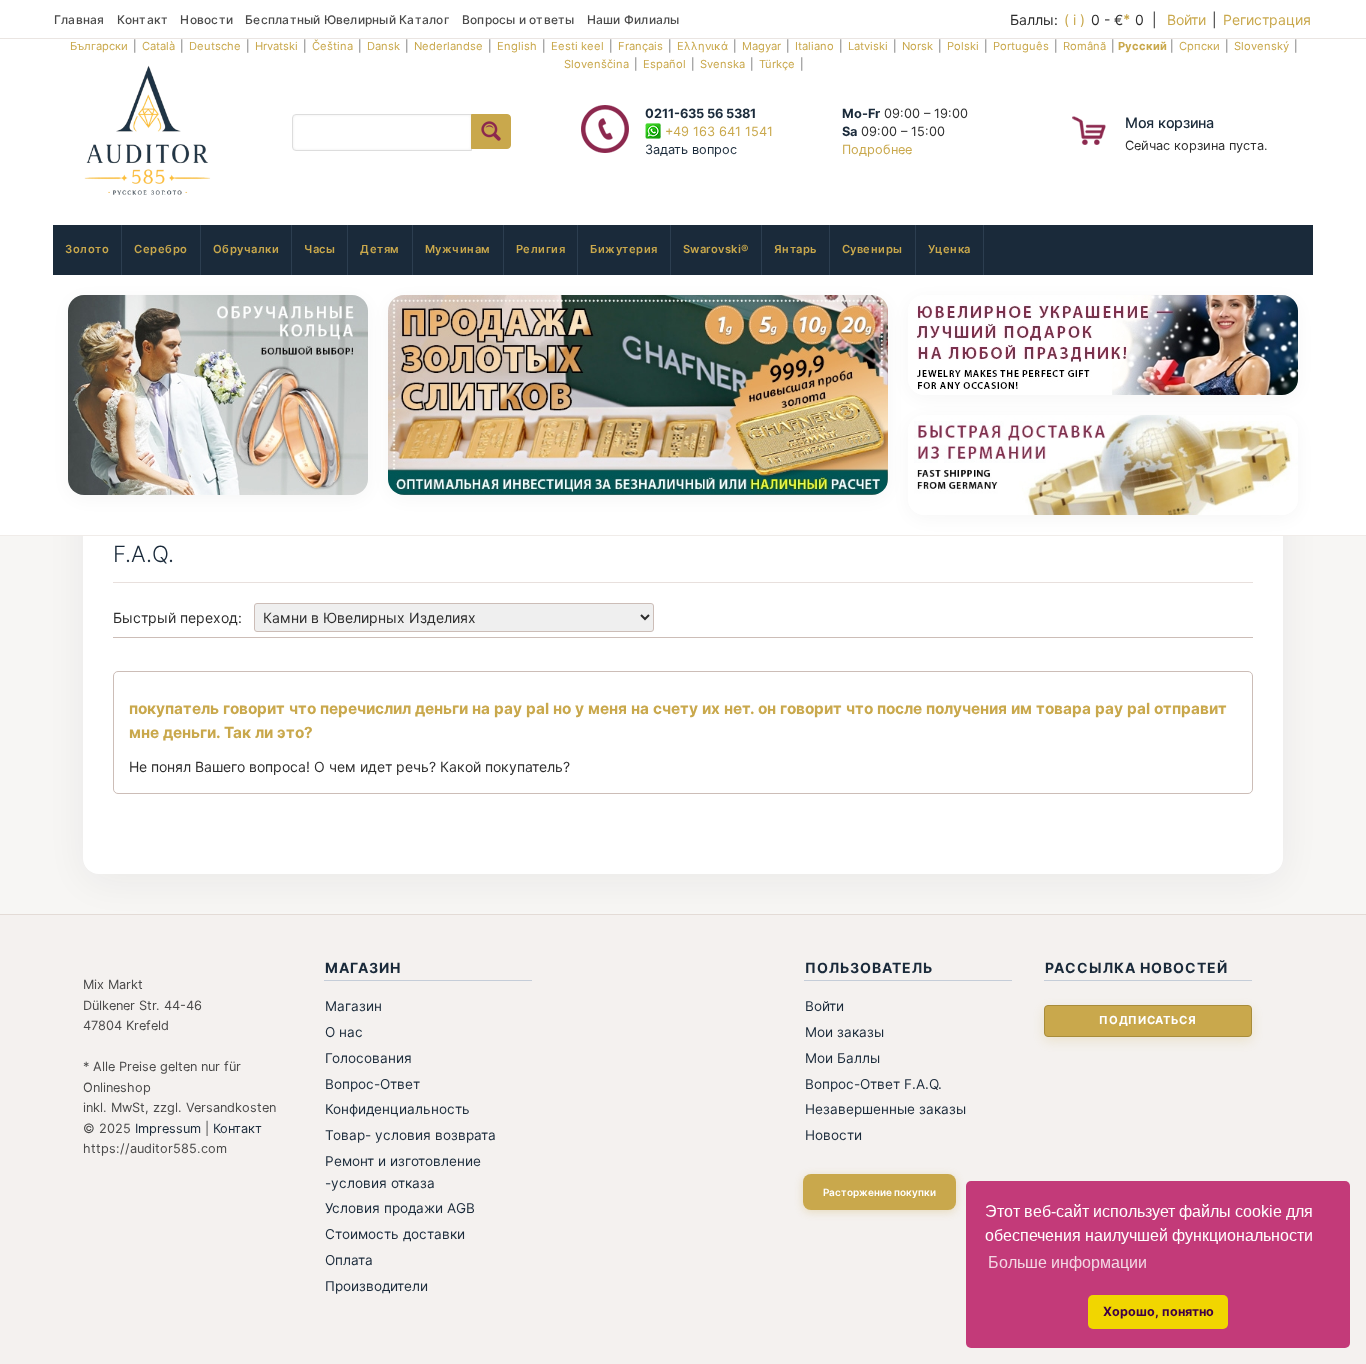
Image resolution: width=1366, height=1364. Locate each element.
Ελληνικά (702, 46)
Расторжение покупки (879, 1192)
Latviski (868, 46)
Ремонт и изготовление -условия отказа (403, 1172)
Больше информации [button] (1067, 1262)
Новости (206, 19)
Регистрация (1267, 19)
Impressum (168, 1128)
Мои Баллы (842, 1058)
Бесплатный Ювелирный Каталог (347, 19)
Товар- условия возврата (410, 1135)
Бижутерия (624, 249)
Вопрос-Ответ (372, 1084)
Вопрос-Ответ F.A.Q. (873, 1084)
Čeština (332, 46)
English (517, 46)
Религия (541, 249)
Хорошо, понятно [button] (1158, 1311)
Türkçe (777, 64)
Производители (376, 1286)
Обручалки (246, 249)
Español (664, 64)
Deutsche (215, 46)
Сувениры (872, 249)
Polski (963, 46)
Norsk (917, 46)
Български (99, 46)
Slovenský (1261, 46)
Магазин (353, 1006)
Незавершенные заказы (885, 1109)
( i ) (1074, 19)
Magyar (761, 46)
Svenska (722, 64)
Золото (87, 249)
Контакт (143, 19)
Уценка (949, 249)
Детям (380, 249)
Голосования (368, 1058)
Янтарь (795, 249)
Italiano (814, 46)
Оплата (349, 1260)
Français (640, 46)
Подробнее (877, 149)
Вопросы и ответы (518, 19)
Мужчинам (458, 249)
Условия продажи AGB (400, 1208)
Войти (1186, 19)
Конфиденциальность (397, 1109)
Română (1084, 46)
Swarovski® (716, 249)
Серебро (161, 249)
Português (1021, 46)
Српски (1199, 46)
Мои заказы (844, 1032)
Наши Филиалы (633, 19)
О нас (344, 1032)
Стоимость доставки (395, 1234)
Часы (319, 249)
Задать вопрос (691, 149)
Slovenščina (596, 64)
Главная (79, 19)
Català (158, 46)
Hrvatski (276, 46)
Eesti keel (577, 46)
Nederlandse (448, 46)
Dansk (383, 46)
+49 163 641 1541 (717, 131)
